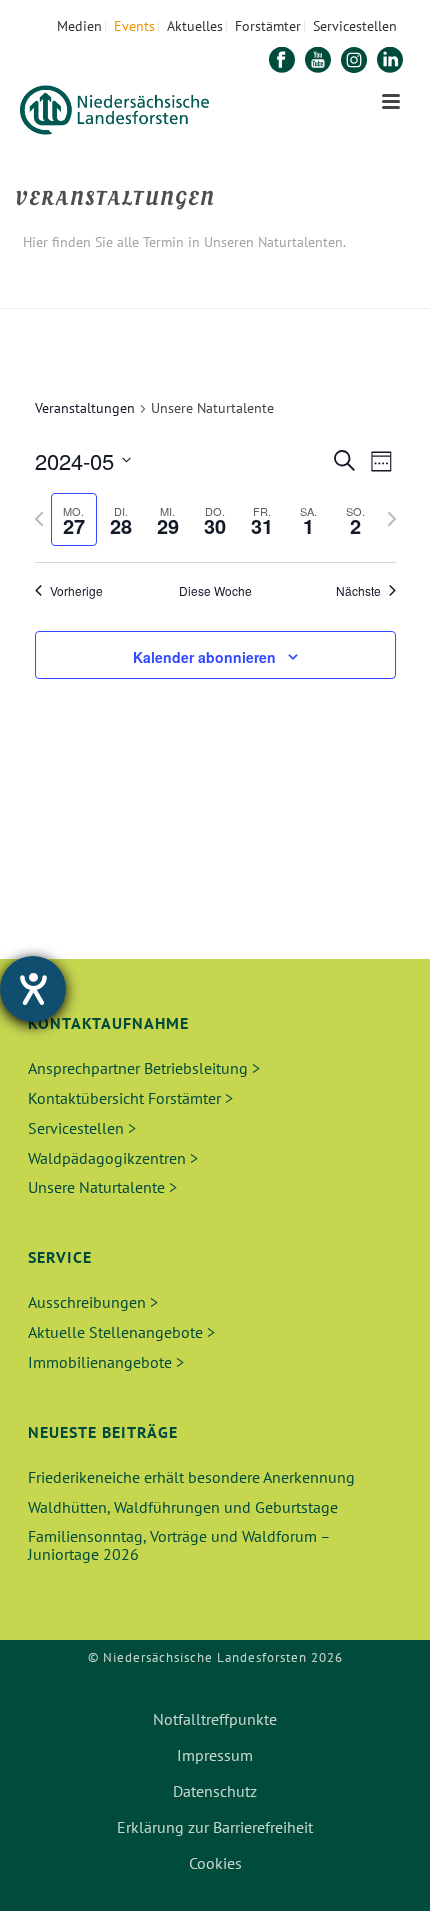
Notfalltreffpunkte (215, 1719)
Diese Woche (215, 591)
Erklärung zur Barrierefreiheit (215, 1827)
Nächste (358, 591)
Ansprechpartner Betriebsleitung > (144, 1068)
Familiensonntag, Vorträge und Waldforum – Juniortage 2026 (179, 1545)
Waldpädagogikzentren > (113, 1158)
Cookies (215, 1863)
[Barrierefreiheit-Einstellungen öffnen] (33, 989)
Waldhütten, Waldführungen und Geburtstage (183, 1507)
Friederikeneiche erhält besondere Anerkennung (191, 1477)
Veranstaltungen (85, 408)
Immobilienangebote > (106, 1362)
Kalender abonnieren (204, 657)
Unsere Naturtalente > (102, 1187)
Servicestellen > (82, 1128)
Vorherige (76, 591)
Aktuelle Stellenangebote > (121, 1332)
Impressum (215, 1755)
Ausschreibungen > (93, 1302)
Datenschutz (215, 1791)
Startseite (146, 294)
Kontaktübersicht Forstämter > (130, 1098)
